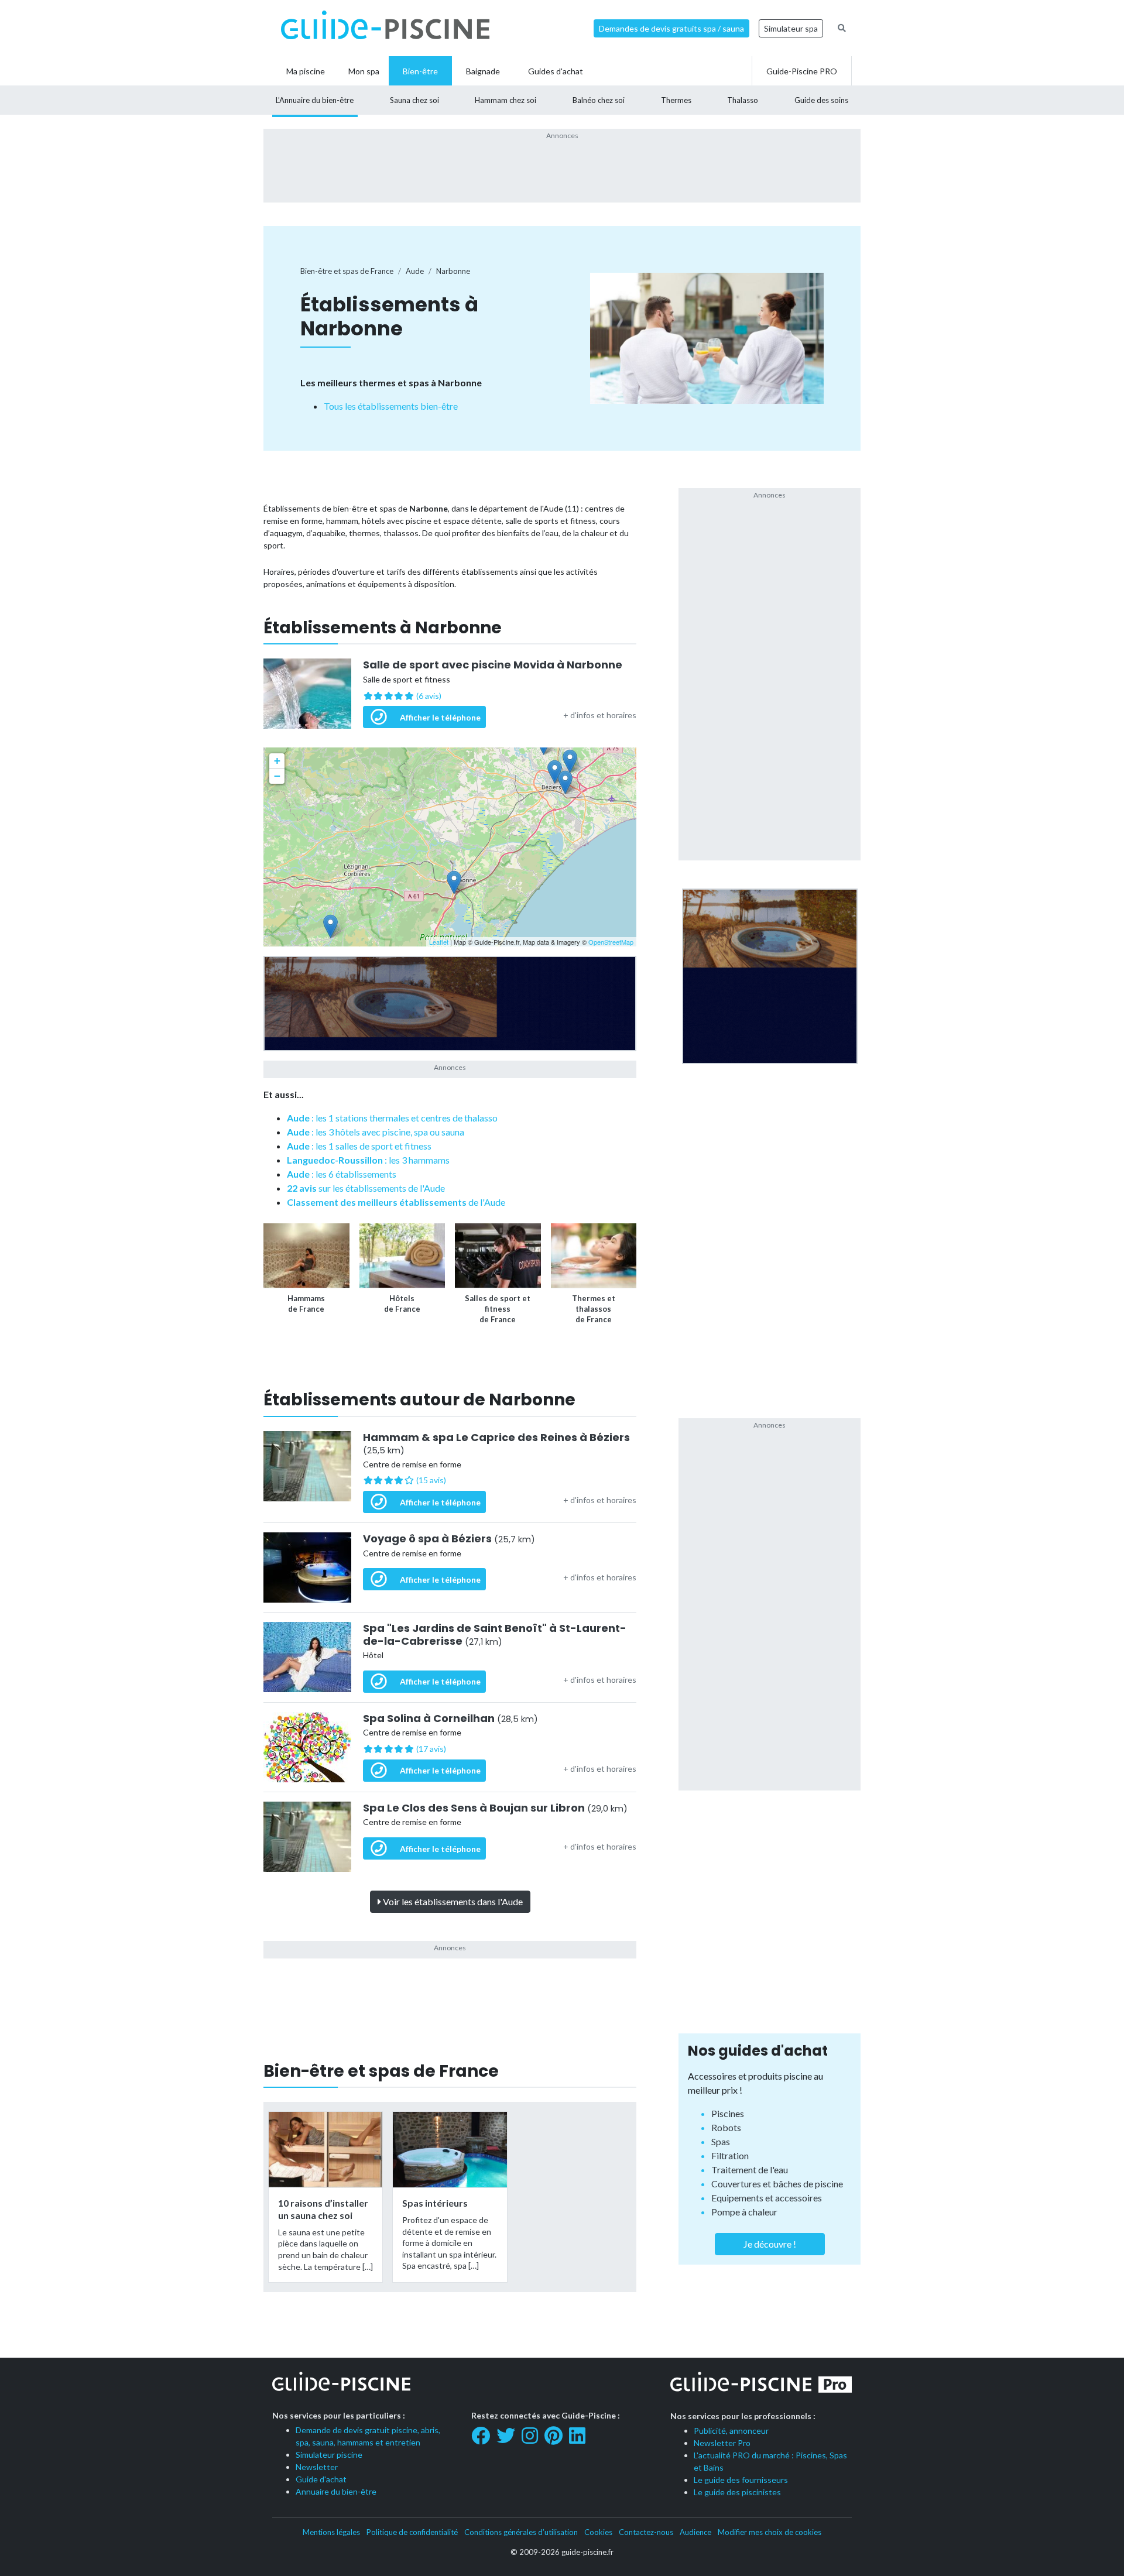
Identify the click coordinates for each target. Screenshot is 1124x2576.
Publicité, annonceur (731, 2431)
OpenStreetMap (611, 942)
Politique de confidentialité (412, 2532)
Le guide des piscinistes (737, 2492)
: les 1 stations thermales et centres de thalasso (392, 1118)
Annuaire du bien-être (336, 2491)
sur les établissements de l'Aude (366, 1188)
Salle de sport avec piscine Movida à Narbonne (493, 665)
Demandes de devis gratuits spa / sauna (671, 28)
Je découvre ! (770, 2244)
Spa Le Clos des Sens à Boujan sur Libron (495, 1808)
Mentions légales (331, 2532)
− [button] (277, 776)
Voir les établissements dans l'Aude (452, 1901)
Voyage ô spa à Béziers (449, 1539)
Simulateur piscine (329, 2455)
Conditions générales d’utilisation (521, 2532)
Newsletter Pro (722, 2443)
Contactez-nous (646, 2532)
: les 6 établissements (342, 1174)
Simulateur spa (791, 28)
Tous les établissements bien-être (391, 406)
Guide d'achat (321, 2479)
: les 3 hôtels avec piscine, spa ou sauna (376, 1132)
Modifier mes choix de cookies (770, 2532)
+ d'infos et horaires (600, 715)
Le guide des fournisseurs (741, 2480)
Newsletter (317, 2467)
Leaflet (439, 942)
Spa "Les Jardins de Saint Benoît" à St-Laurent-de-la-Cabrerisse (495, 1635)
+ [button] (277, 761)
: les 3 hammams (368, 1160)
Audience (695, 2532)
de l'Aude (396, 1202)
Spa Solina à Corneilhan (450, 1719)
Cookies (598, 2532)
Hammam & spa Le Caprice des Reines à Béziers (496, 1444)
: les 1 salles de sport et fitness (359, 1146)
